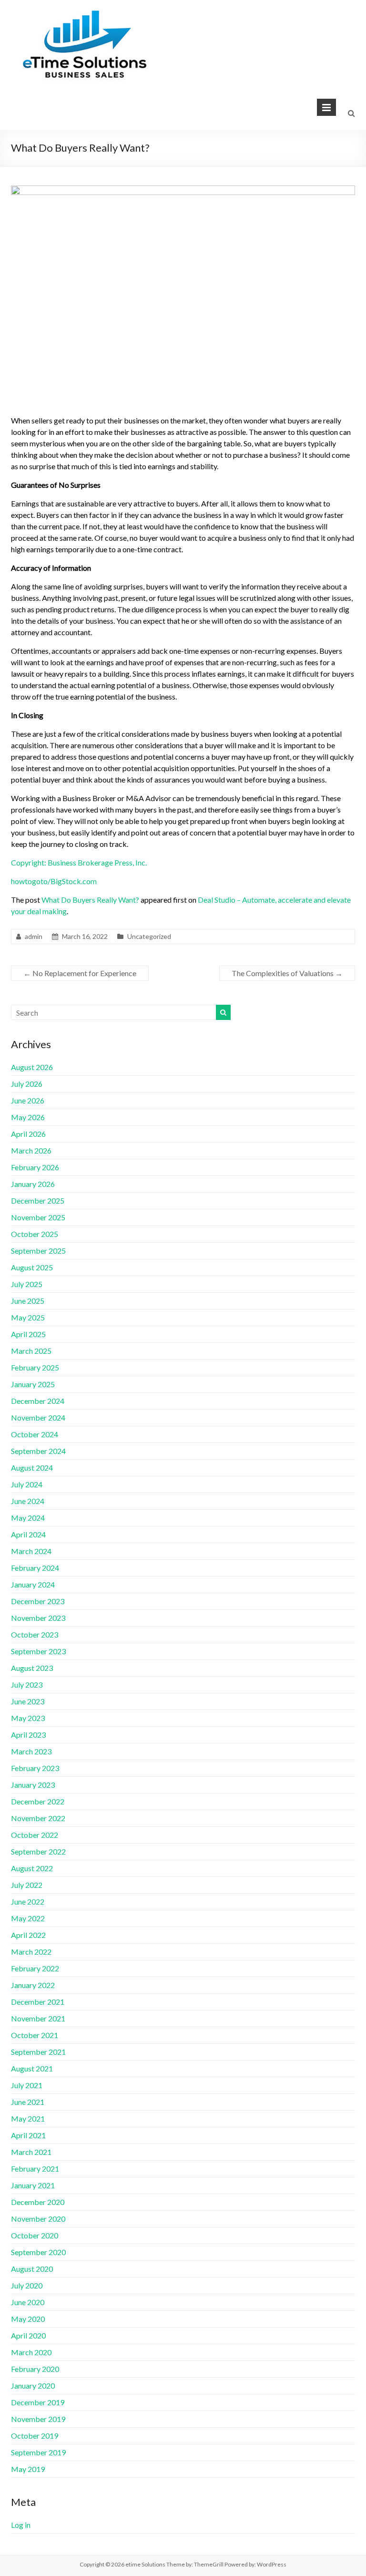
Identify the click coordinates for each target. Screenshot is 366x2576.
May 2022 (28, 1918)
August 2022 (32, 1868)
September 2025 (38, 1251)
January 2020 (33, 2385)
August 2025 (32, 1267)
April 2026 (28, 1134)
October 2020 (35, 2235)
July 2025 (27, 1284)
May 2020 (28, 2319)
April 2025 (28, 1334)
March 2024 (31, 1551)
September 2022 (38, 1851)
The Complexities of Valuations (287, 973)
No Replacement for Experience (80, 973)
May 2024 (28, 1518)
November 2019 (38, 2419)
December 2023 (38, 1601)
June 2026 (28, 1100)
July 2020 (27, 2285)
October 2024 (35, 1434)
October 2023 (35, 1634)
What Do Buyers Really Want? (90, 900)
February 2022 (35, 1968)
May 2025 (28, 1317)
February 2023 (35, 1768)
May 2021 (28, 2118)
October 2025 (35, 1234)
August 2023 (32, 1668)
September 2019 (38, 2452)
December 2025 (38, 1200)
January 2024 (33, 1584)
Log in (21, 2525)
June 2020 (28, 2302)
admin (34, 936)
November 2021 (38, 2018)
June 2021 (28, 2102)
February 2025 (35, 1367)
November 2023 (38, 1618)
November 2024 (38, 1417)
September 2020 (38, 2252)
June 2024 (28, 1501)
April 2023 (28, 1735)
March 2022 (31, 1952)
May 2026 (28, 1117)
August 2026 (32, 1067)
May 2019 (28, 2469)
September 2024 (38, 1451)
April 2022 (28, 1935)
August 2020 (32, 2269)
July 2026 (27, 1084)
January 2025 (33, 1384)
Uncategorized (149, 936)
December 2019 (38, 2402)
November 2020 (38, 2219)
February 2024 (35, 1568)
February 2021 (35, 2169)
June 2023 (28, 1701)
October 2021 (35, 2035)
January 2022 (33, 1985)
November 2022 (38, 1818)
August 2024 (32, 1468)
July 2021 (27, 2085)
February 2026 (35, 1167)
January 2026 (33, 1184)
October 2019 (35, 2436)
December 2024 (38, 1401)
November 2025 (38, 1217)
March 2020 (31, 2352)
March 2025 (31, 1351)
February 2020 (35, 2369)
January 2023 (33, 1785)
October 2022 (35, 1835)
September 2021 (38, 2052)
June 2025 (28, 1301)
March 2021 (31, 2152)
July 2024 (27, 1484)
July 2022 (27, 1885)
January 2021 (33, 2185)
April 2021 (28, 2135)
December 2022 (38, 1801)
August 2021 (32, 2068)
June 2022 (28, 1901)
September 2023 (38, 1651)
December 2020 (38, 2202)
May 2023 (28, 1718)
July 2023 (27, 1685)
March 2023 (31, 1751)
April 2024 (28, 1534)
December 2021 (38, 2002)
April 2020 (28, 2335)
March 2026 (31, 1150)
